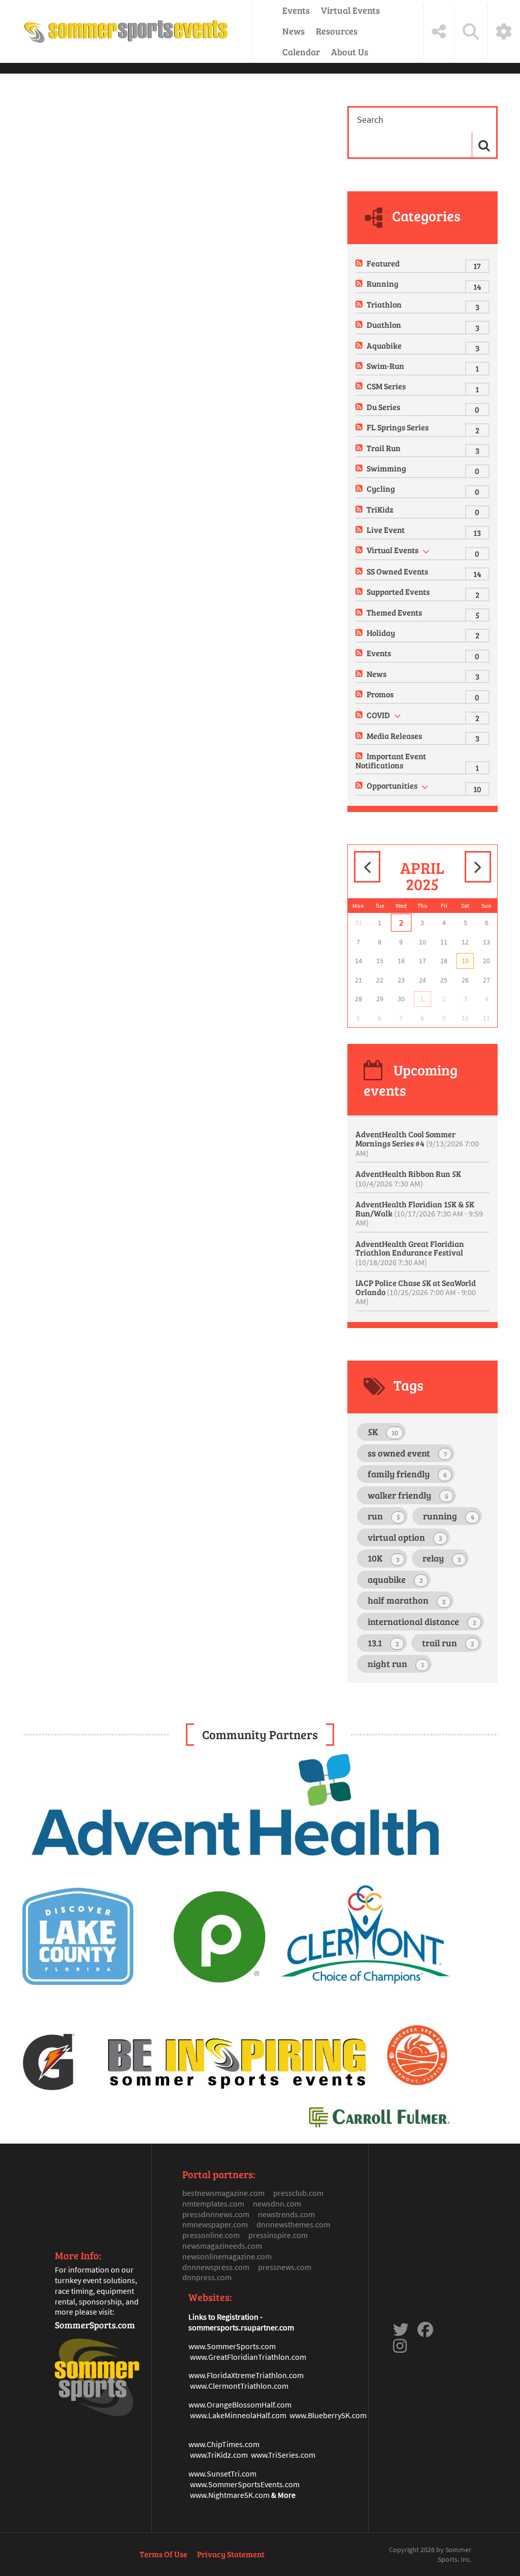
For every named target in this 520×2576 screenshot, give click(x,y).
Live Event (386, 530)
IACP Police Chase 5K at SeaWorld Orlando (416, 1292)
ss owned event (407, 1453)
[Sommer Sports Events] (126, 31)
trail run (448, 1643)
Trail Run (384, 448)
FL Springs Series (398, 427)
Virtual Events (350, 10)
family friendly (407, 1474)
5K (383, 1432)
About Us (350, 52)
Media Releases (394, 736)
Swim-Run (385, 366)
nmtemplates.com (213, 2204)
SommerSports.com (95, 2325)
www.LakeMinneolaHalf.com (238, 2415)
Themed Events (394, 612)
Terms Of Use (164, 2554)
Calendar (301, 52)
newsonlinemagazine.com (227, 2256)
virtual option (405, 1537)
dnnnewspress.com (216, 2267)
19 (465, 961)
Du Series (383, 407)
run (384, 1516)
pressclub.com (298, 2193)
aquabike (395, 1579)
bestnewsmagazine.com (223, 2193)
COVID (378, 715)
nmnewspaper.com (215, 2224)
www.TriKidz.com (219, 2455)
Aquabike (384, 345)
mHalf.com (273, 2404)
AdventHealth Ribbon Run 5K (408, 1178)
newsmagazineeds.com (222, 2246)
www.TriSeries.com (283, 2455)
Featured (383, 263)
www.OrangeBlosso (222, 2404)
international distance (422, 1621)
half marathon (407, 1600)
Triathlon (384, 304)
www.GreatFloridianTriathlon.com (248, 2357)
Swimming (386, 468)
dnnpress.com (207, 2277)
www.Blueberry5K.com (328, 2415)
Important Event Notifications (391, 760)
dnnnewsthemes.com (293, 2224)
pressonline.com (211, 2235)
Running (383, 283)
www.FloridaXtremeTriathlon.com (246, 2375)
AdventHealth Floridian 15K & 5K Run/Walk (419, 1213)
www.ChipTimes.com (224, 2444)
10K (384, 1558)
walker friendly (408, 1495)
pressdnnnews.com (216, 2214)
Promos (380, 694)
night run (396, 1664)
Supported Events (398, 591)
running (449, 1516)
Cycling (381, 488)
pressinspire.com (278, 2235)
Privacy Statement (231, 2554)
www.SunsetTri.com (222, 2473)
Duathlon (384, 325)
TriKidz (380, 509)
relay (442, 1558)
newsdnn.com (277, 2204)
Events (296, 10)
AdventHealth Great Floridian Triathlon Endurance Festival (410, 1253)
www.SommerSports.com (232, 2346)
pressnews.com (285, 2267)
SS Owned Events (397, 571)
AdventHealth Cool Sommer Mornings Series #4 (417, 1143)
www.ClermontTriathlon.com (239, 2386)
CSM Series (386, 386)
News (294, 31)
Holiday (381, 633)
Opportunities (392, 785)
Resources (337, 31)
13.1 (383, 1643)
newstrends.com (286, 2214)
